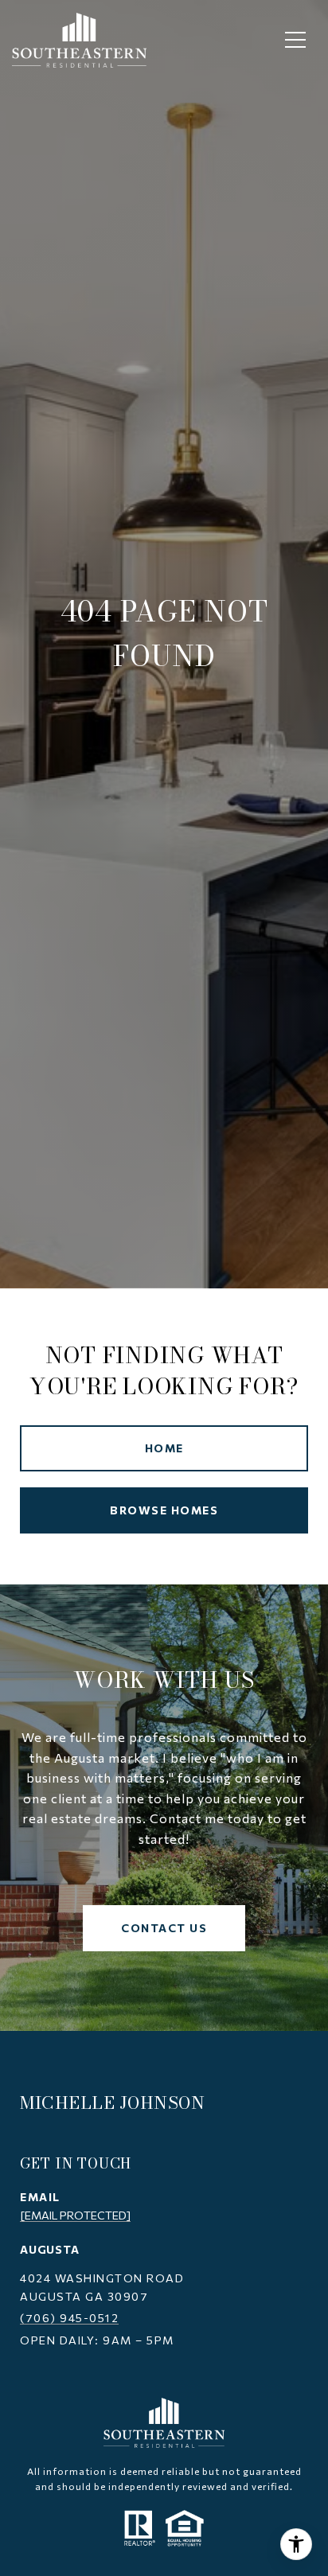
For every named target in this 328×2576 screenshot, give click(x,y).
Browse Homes (164, 1510)
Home (164, 1448)
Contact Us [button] (164, 1928)
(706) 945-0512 (69, 2318)
